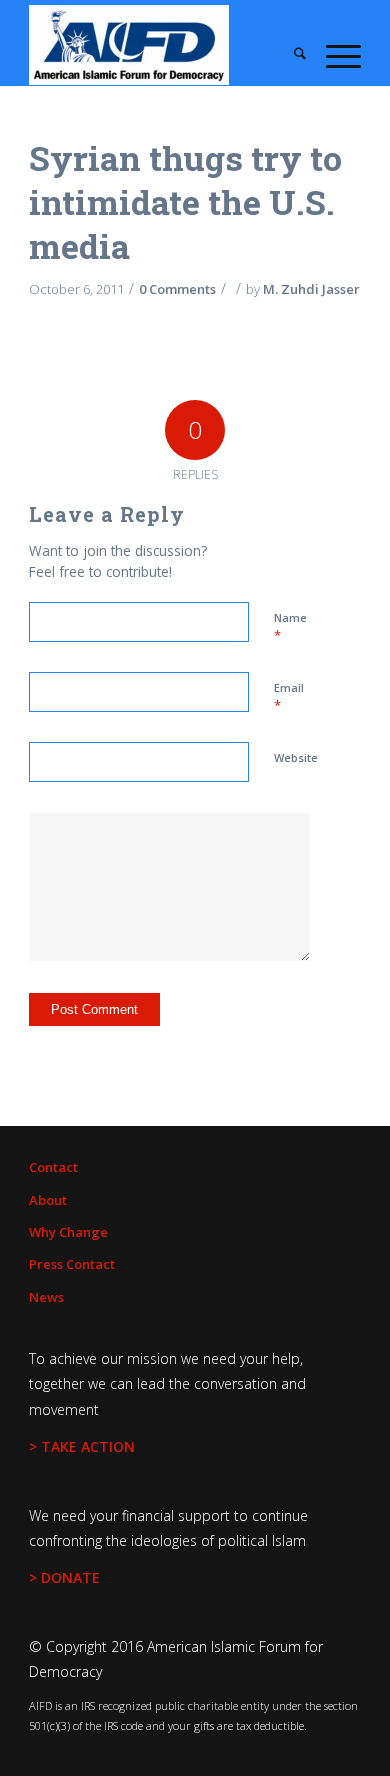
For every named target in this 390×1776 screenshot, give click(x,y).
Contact (53, 1167)
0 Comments (177, 289)
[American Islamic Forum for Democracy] (161, 45)
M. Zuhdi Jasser (311, 289)
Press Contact (72, 1264)
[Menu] (333, 55)
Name (290, 627)
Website (296, 757)
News (46, 1297)
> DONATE (64, 1577)
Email (289, 697)
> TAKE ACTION (82, 1446)
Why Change (68, 1232)
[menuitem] (290, 55)
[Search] (290, 55)
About (48, 1200)
